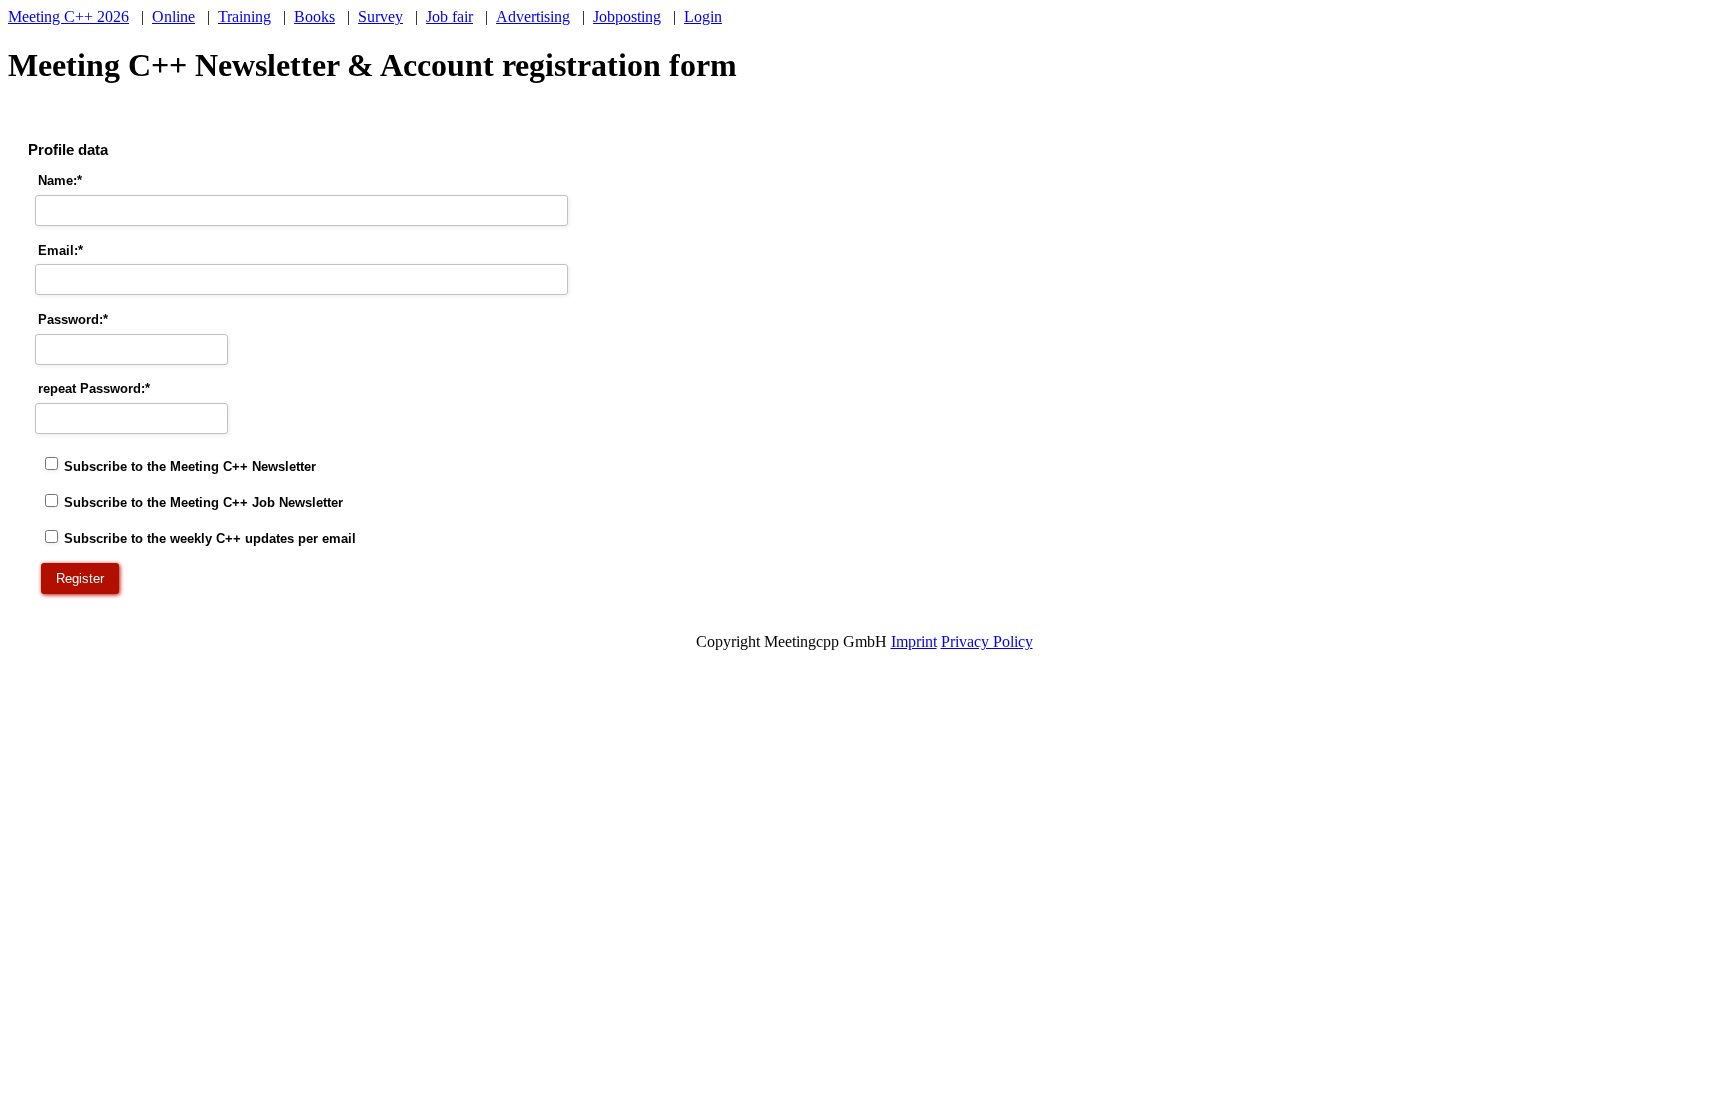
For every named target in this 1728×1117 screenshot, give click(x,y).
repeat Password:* (94, 388)
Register (80, 578)
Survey (380, 16)
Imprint (914, 641)
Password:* (73, 319)
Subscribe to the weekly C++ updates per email (210, 538)
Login (703, 16)
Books (314, 16)
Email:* (60, 250)
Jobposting (627, 16)
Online (173, 16)
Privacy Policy (987, 641)
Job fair (449, 16)
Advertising (533, 16)
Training (244, 16)
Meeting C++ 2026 (68, 16)
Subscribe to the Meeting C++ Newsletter (190, 465)
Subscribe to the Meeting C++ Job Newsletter (203, 502)
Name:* (60, 180)
